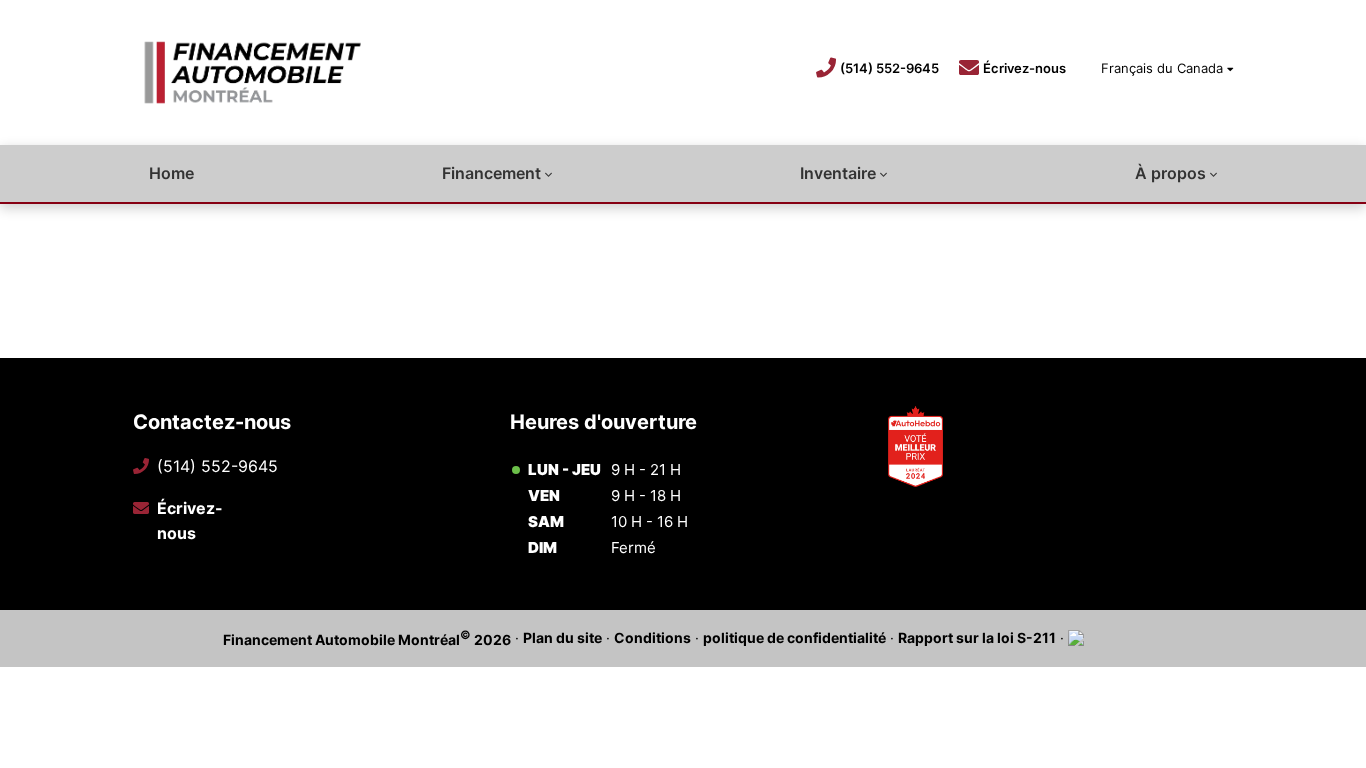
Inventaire (838, 173)
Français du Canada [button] (1162, 68)
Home (171, 173)
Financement (491, 173)
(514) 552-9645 (889, 68)
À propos (1170, 173)
